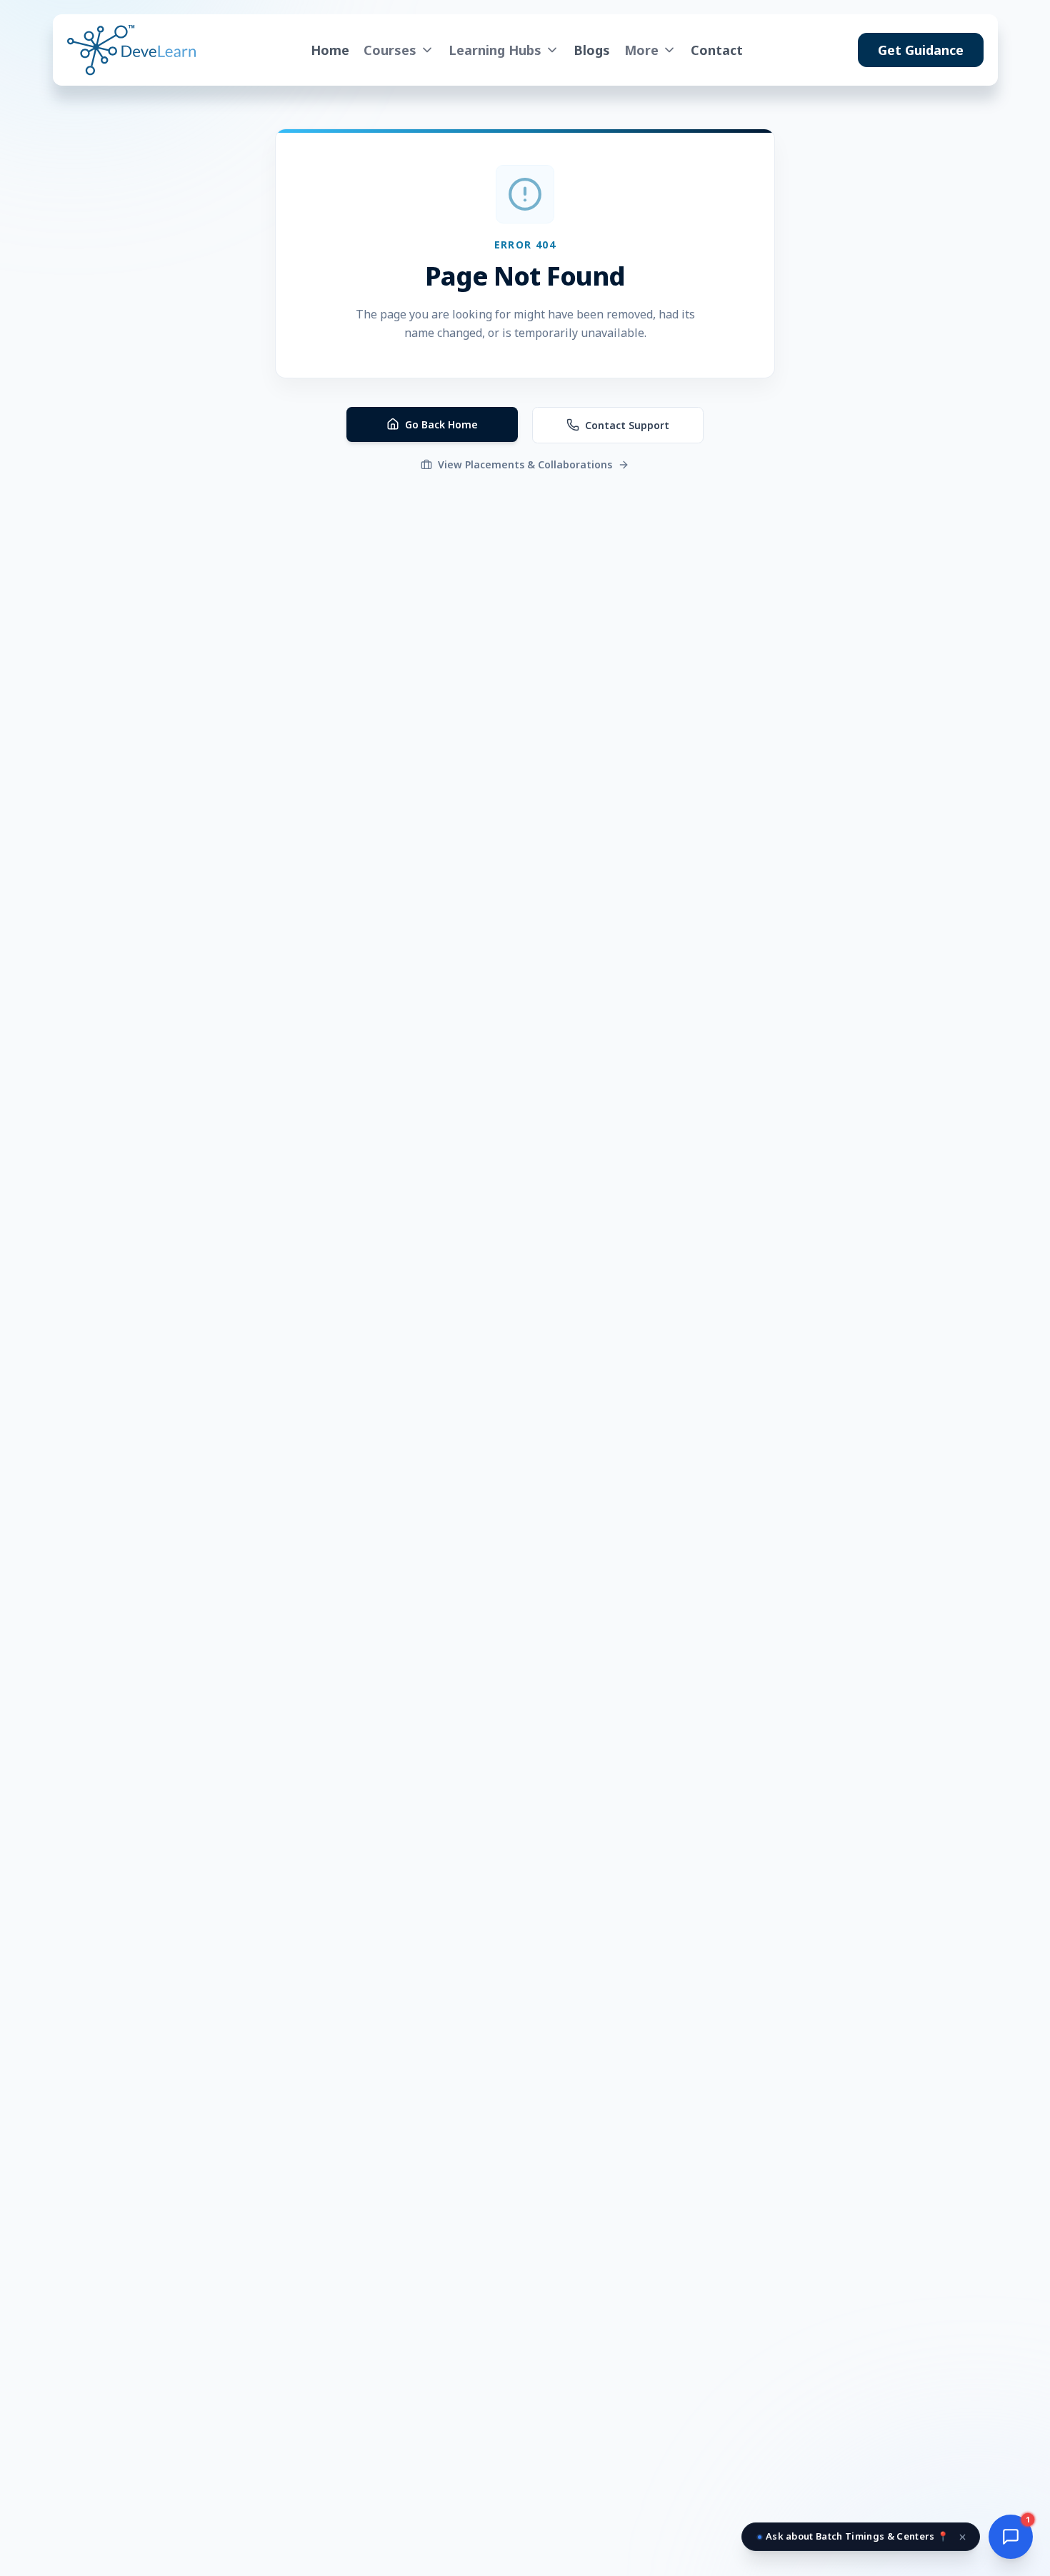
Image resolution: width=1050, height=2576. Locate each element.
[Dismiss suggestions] (963, 2537)
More (641, 50)
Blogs (592, 50)
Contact (717, 50)
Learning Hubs (495, 50)
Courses (390, 50)
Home (330, 50)
